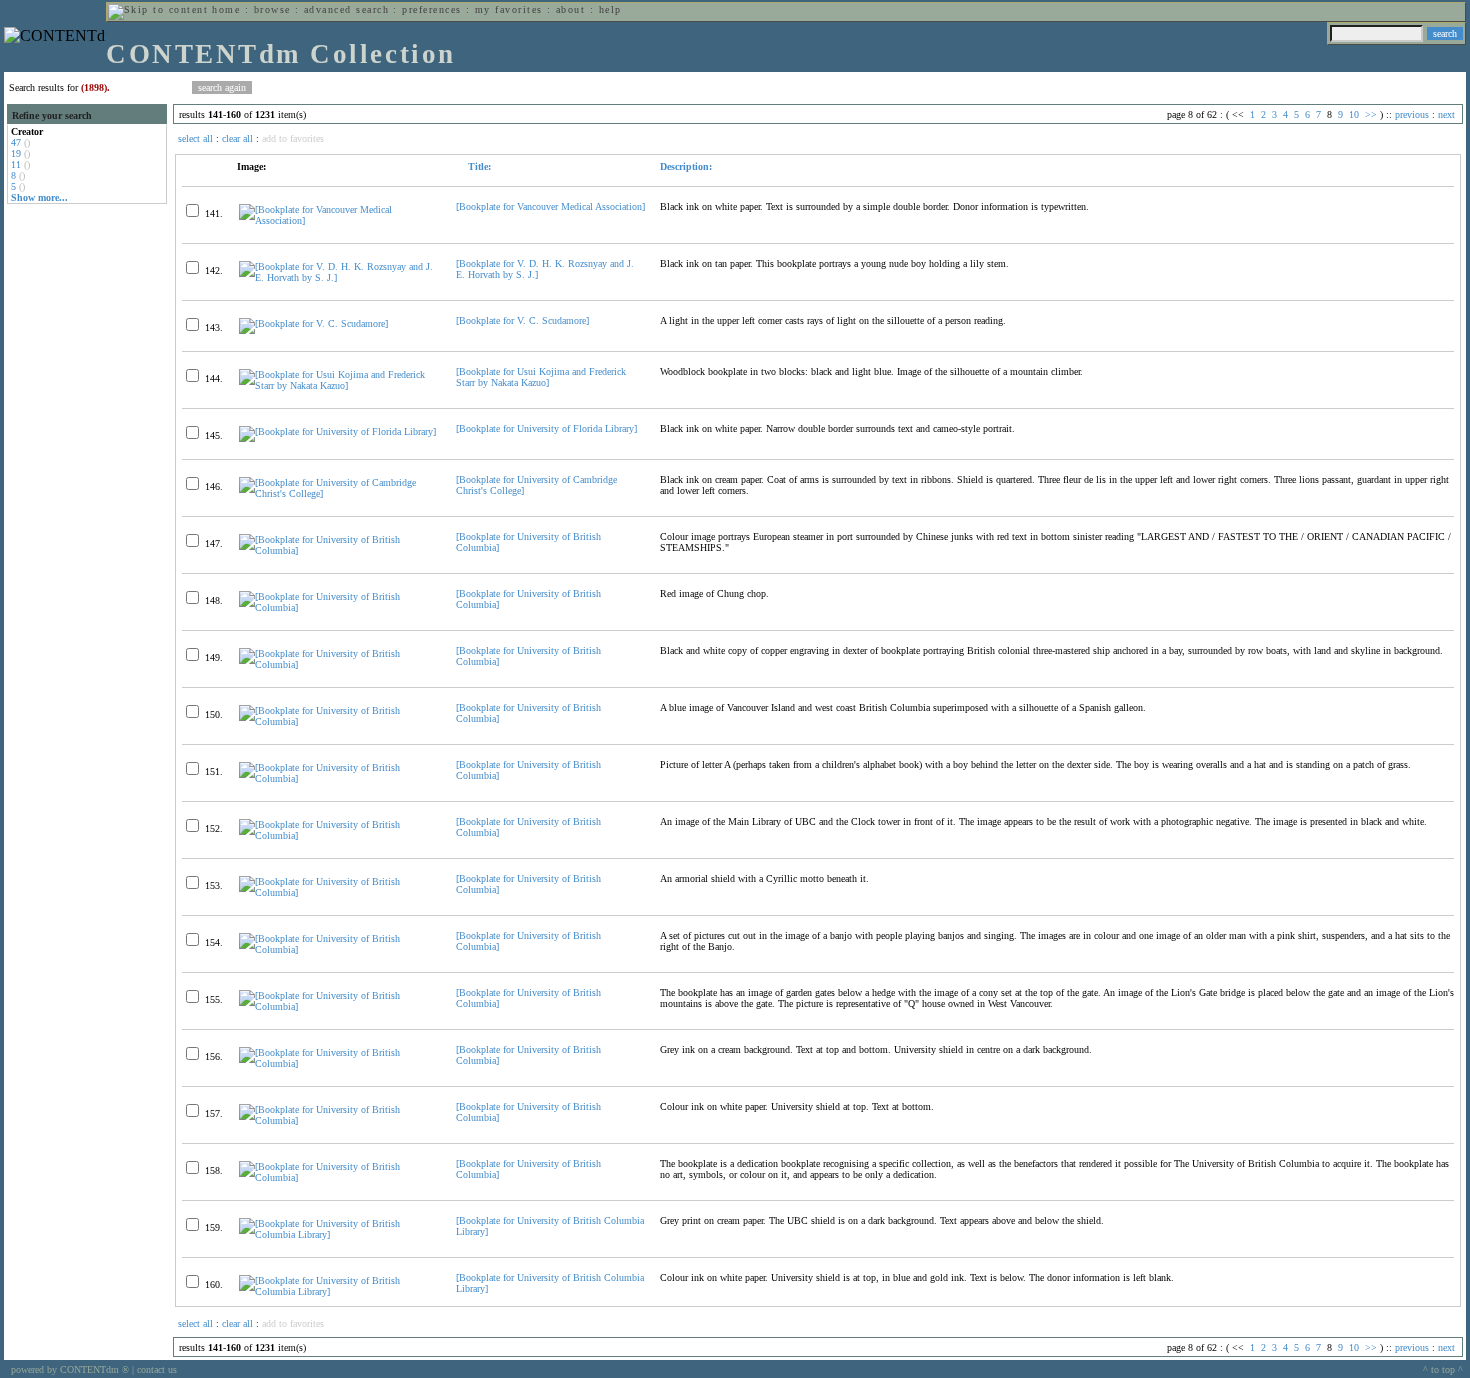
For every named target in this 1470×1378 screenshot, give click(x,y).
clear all (237, 138)
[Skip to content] (158, 9)
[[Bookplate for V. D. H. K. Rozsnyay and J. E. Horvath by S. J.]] (339, 277)
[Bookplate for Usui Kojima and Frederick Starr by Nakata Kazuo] (541, 377)
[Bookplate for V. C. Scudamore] (522, 320)
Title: (478, 166)
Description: (686, 166)
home (226, 9)
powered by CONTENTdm (70, 1369)
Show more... (39, 197)
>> (1371, 114)
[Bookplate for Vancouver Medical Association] (550, 206)
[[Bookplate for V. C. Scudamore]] (313, 323)
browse (272, 9)
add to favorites (293, 138)
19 (16, 153)
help (610, 9)
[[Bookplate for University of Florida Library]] (337, 431)
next (1446, 114)
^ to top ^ (1443, 1369)
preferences (431, 9)
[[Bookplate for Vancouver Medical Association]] (339, 220)
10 (1354, 114)
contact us (157, 1369)
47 (16, 142)
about (570, 9)
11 (16, 164)
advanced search (346, 9)
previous (1412, 114)
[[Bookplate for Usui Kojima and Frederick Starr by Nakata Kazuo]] (339, 385)
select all (195, 138)
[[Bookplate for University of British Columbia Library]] (339, 1234)
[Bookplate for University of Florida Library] (546, 428)
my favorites (509, 9)
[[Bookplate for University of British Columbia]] (339, 550)
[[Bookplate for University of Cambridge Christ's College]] (339, 493)
